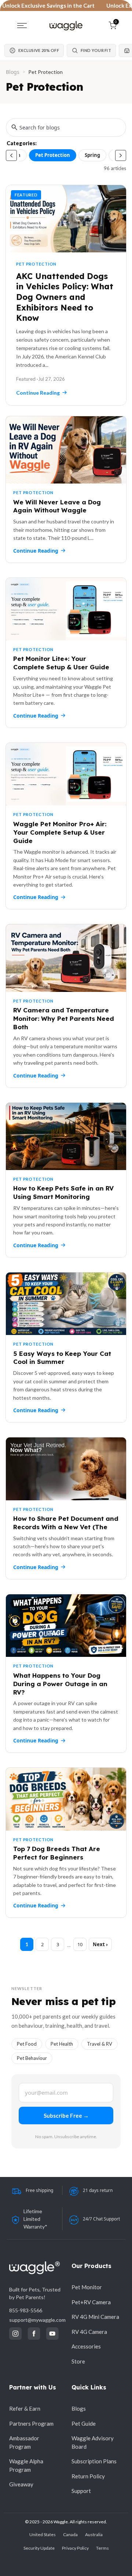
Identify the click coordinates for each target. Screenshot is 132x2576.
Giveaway (21, 2484)
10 (80, 1944)
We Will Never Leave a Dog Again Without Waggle (57, 506)
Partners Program (31, 2423)
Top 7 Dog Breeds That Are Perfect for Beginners (57, 1853)
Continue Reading (36, 551)
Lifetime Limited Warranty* (35, 2219)
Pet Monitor (87, 2287)
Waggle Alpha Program (26, 2465)
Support (81, 2491)
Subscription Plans (94, 2461)
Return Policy (88, 2476)
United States (43, 2534)
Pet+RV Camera (91, 2302)
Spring (92, 155)
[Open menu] (22, 26)
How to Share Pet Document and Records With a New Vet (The (66, 1523)
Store (78, 2361)
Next (99, 1944)
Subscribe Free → (66, 2116)
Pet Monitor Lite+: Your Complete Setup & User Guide (61, 663)
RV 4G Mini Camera (95, 2317)
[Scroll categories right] (121, 155)
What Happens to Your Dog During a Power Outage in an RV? (60, 1684)
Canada (70, 2534)
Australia (94, 2534)
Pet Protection (53, 155)
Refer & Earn (25, 2408)
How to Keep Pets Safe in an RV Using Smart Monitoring (63, 1192)
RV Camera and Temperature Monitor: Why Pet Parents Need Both (64, 1018)
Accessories (86, 2346)
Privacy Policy (75, 2548)
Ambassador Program (24, 2442)
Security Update (39, 2548)
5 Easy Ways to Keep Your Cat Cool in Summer (62, 1358)
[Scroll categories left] (11, 155)
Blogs (13, 72)
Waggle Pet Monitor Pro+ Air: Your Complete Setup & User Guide (60, 832)
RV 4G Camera (89, 2332)
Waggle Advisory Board (93, 2442)
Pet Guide (84, 2423)
